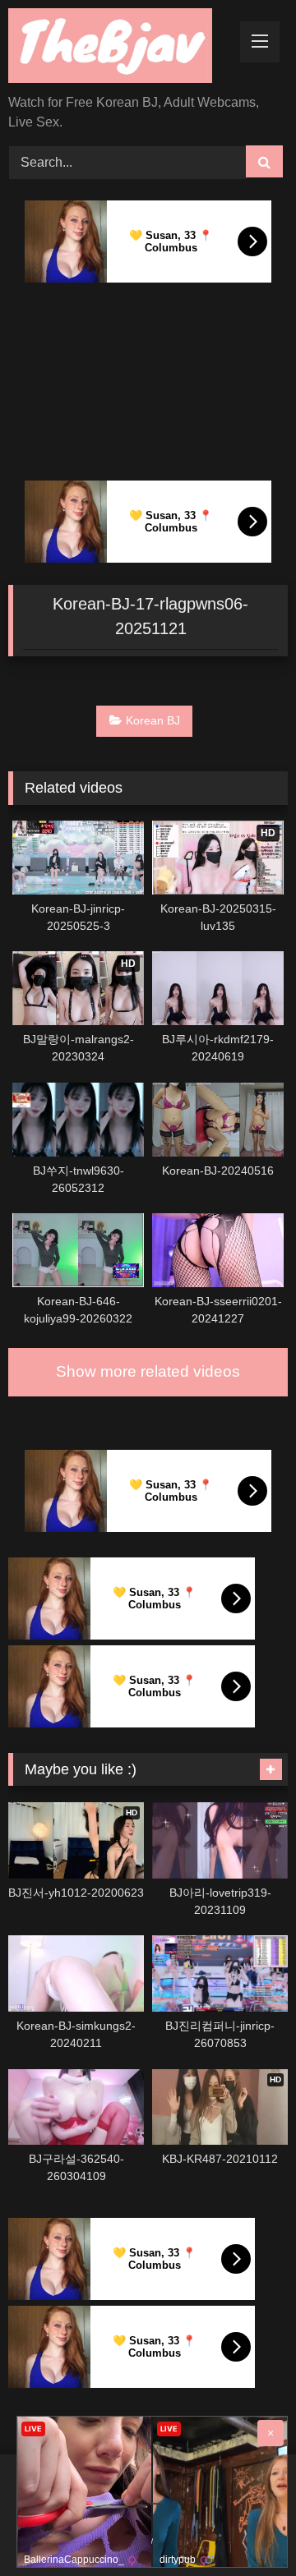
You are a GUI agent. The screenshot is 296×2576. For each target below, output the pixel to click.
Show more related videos (148, 1371)
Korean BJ (153, 720)
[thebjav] (121, 48)
